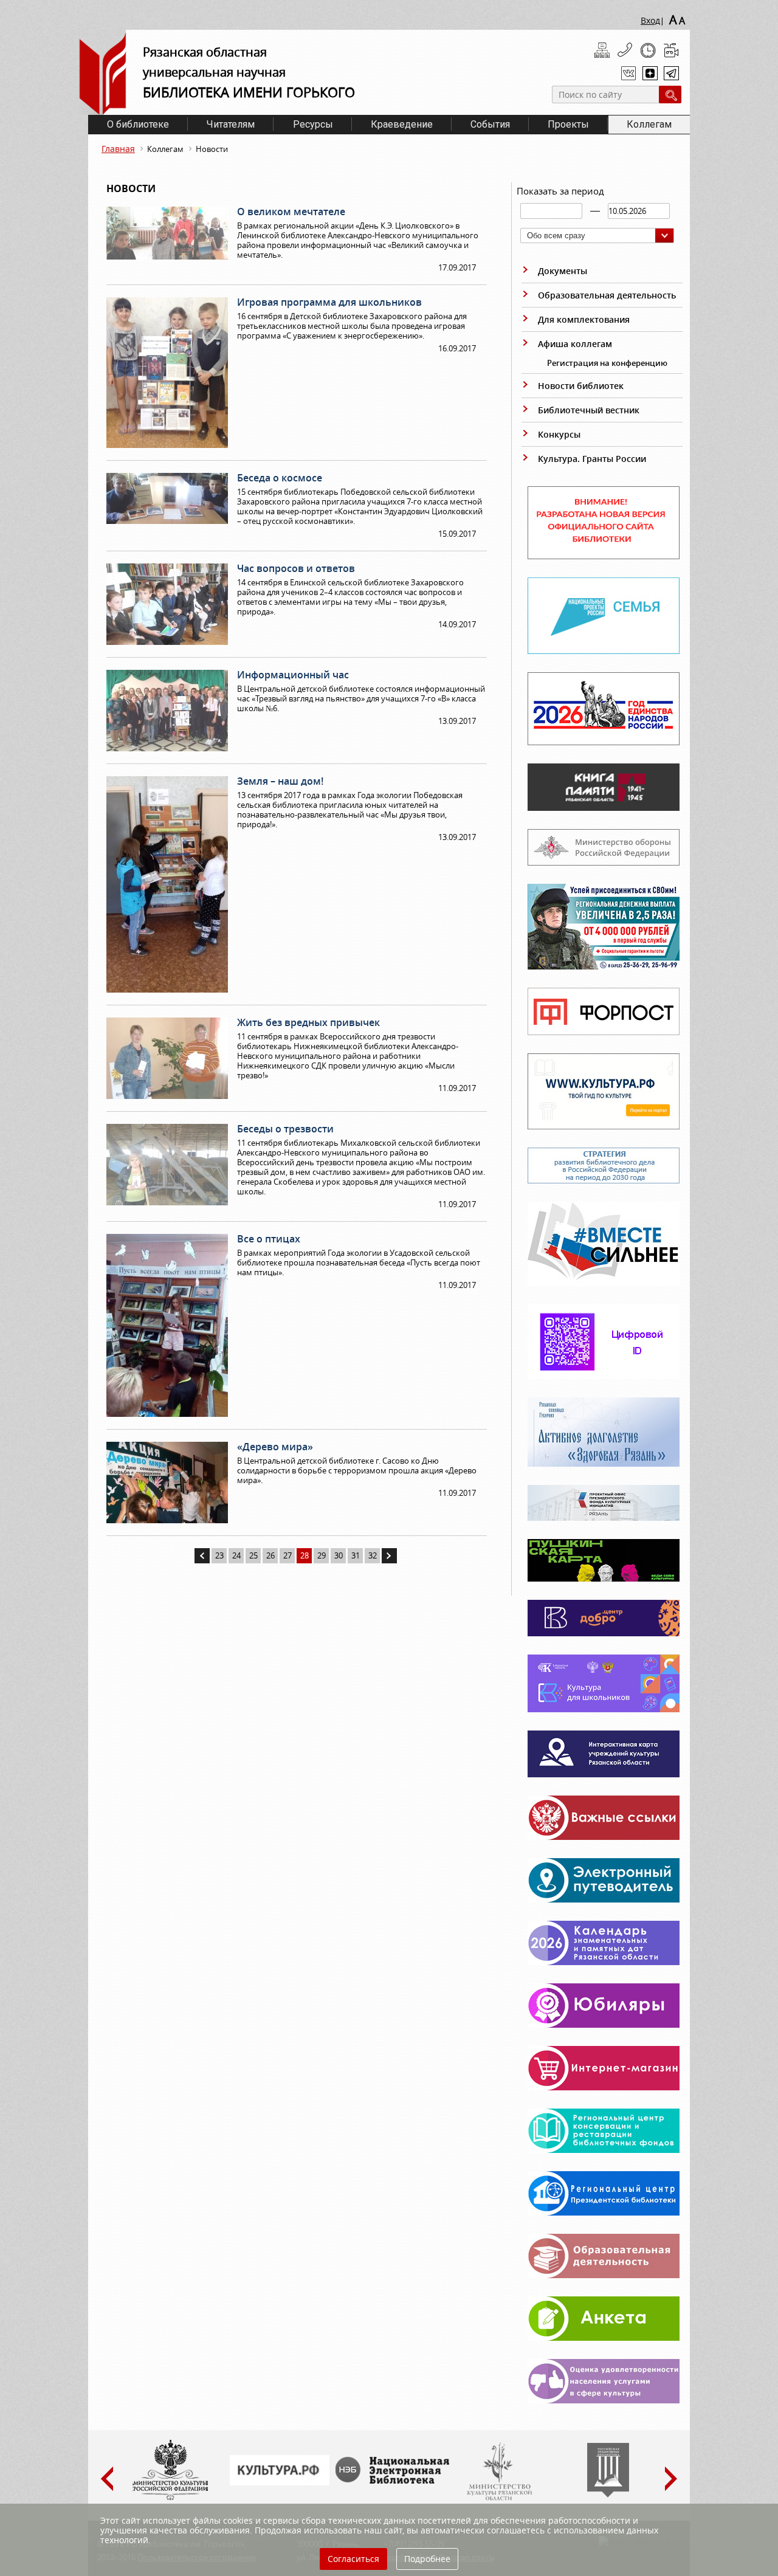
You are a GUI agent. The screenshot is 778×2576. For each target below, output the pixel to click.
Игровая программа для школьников (329, 302)
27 (287, 1555)
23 (219, 1555)
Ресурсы (313, 124)
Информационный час (293, 675)
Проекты (568, 124)
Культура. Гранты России (592, 459)
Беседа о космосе (280, 478)
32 (373, 1555)
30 (339, 1555)
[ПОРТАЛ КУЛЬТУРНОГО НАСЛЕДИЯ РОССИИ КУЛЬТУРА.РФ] (280, 2482)
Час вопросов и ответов (296, 568)
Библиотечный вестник (589, 410)
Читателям (231, 124)
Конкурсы (559, 434)
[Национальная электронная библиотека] (395, 2481)
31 (356, 1555)
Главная (118, 149)
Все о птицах (269, 1239)
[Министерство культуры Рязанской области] (498, 2498)
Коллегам (649, 124)
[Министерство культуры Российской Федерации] (170, 2498)
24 (236, 1555)
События (490, 124)
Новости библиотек (581, 386)
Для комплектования (584, 319)
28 (305, 1555)
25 (253, 1555)
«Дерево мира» (275, 1447)
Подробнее (427, 2559)
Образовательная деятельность (607, 295)
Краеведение (402, 124)
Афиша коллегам (575, 344)
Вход (650, 20)
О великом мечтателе (291, 212)
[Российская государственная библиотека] (608, 2495)
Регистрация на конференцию (607, 363)
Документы (563, 271)
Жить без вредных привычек (308, 1022)
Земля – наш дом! (280, 781)
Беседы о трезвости (285, 1129)
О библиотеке (138, 124)
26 (270, 1555)
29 (322, 1555)
